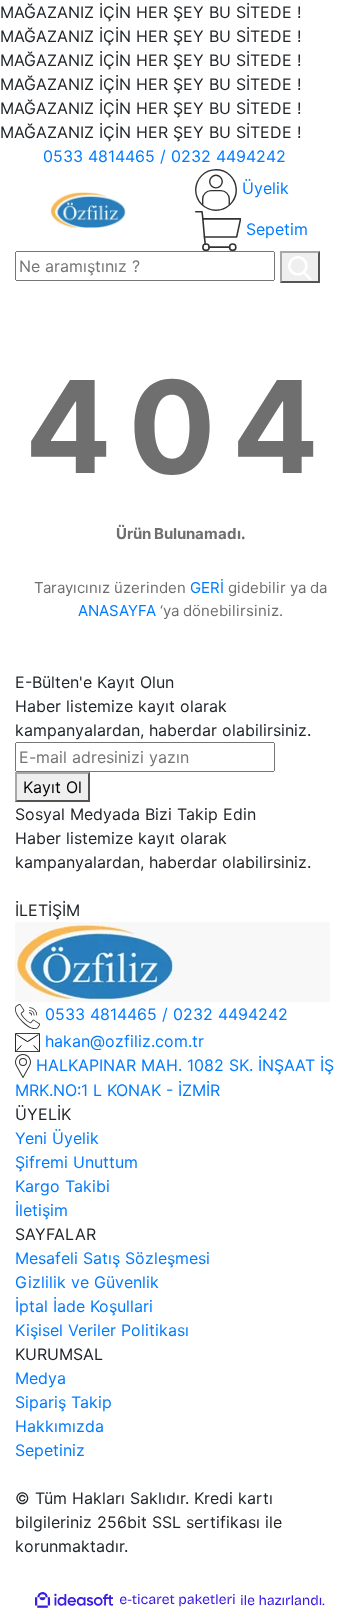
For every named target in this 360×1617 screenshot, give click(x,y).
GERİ (207, 587)
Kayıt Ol (52, 787)
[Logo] (90, 208)
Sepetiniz (50, 1450)
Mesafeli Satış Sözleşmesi (112, 1258)
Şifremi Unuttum (76, 1162)
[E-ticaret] (177, 1600)
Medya (40, 1378)
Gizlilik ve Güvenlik (87, 1282)
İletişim (41, 1210)
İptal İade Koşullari (84, 1306)
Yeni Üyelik (57, 1138)
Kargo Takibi (62, 1186)
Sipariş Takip (63, 1402)
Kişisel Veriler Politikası (102, 1330)
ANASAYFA (117, 610)
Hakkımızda (59, 1426)
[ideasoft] (74, 1600)
